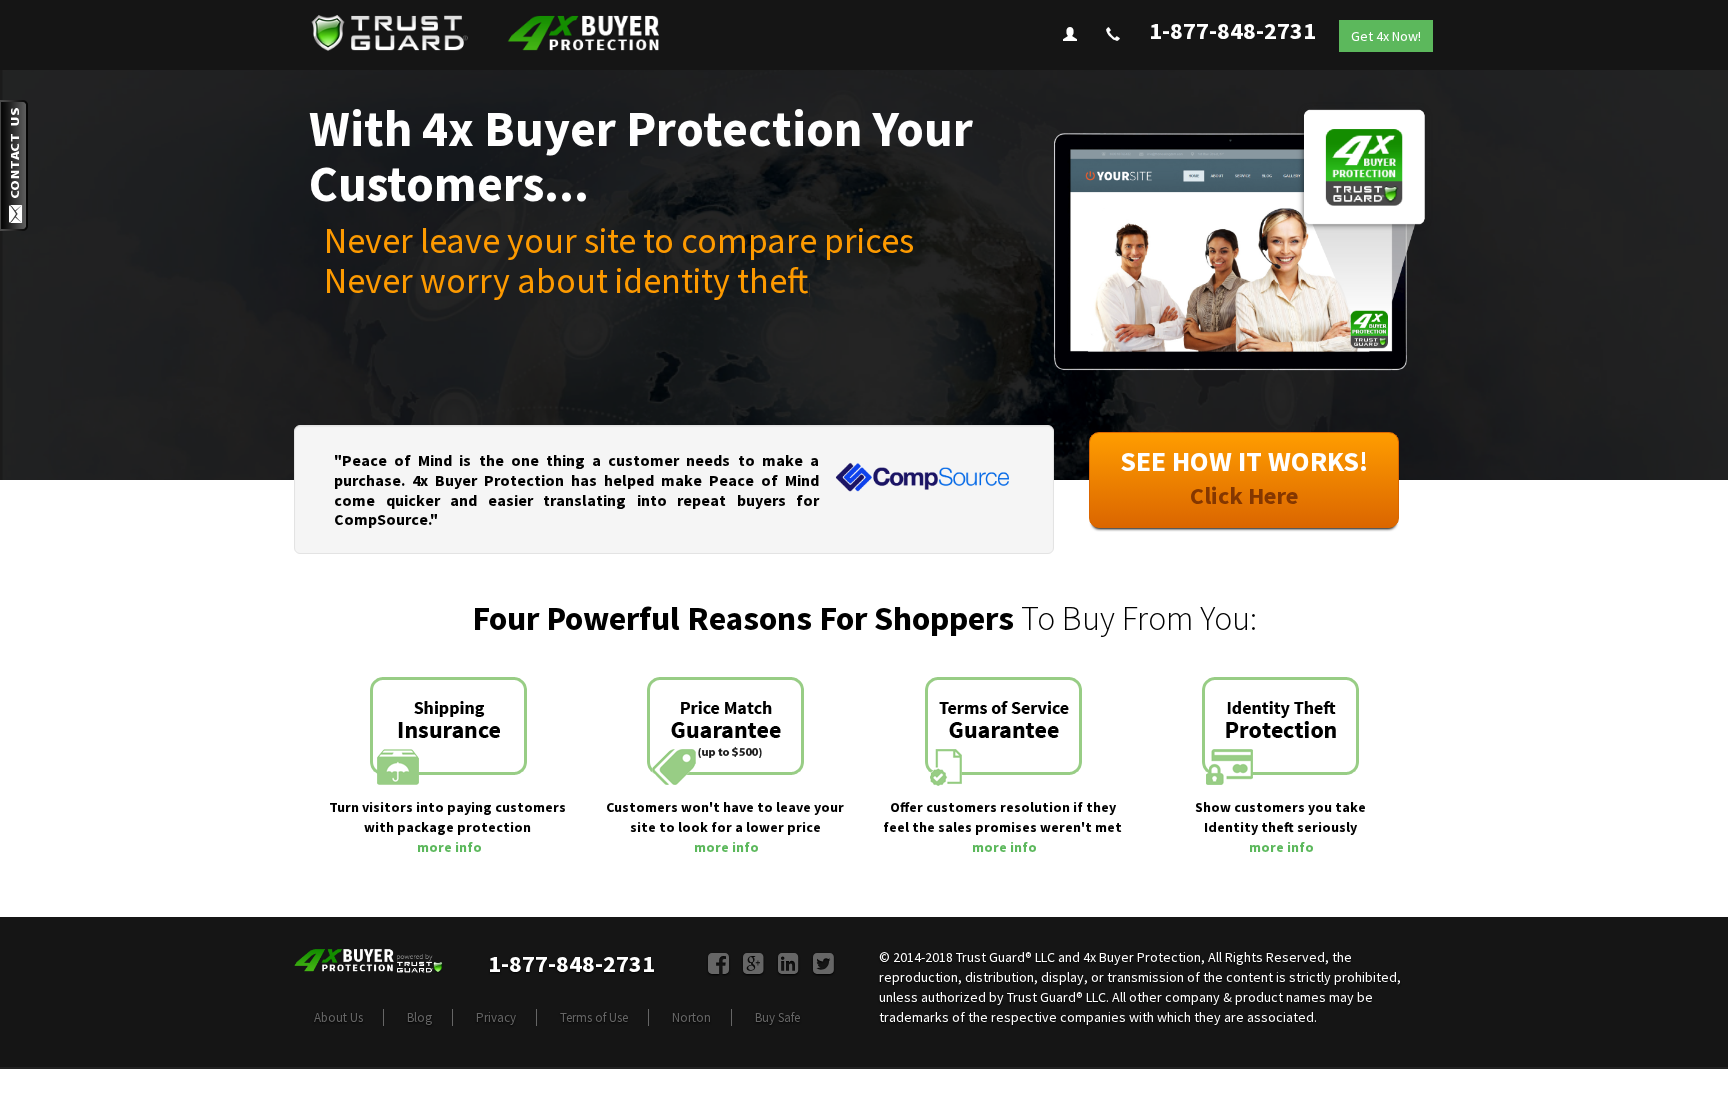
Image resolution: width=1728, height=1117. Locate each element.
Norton (691, 1017)
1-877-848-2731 (1232, 30)
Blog (419, 1017)
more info (449, 847)
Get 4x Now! (1386, 36)
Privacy (496, 1017)
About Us (338, 1017)
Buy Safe (777, 1017)
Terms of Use (594, 1017)
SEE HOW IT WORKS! (1244, 477)
